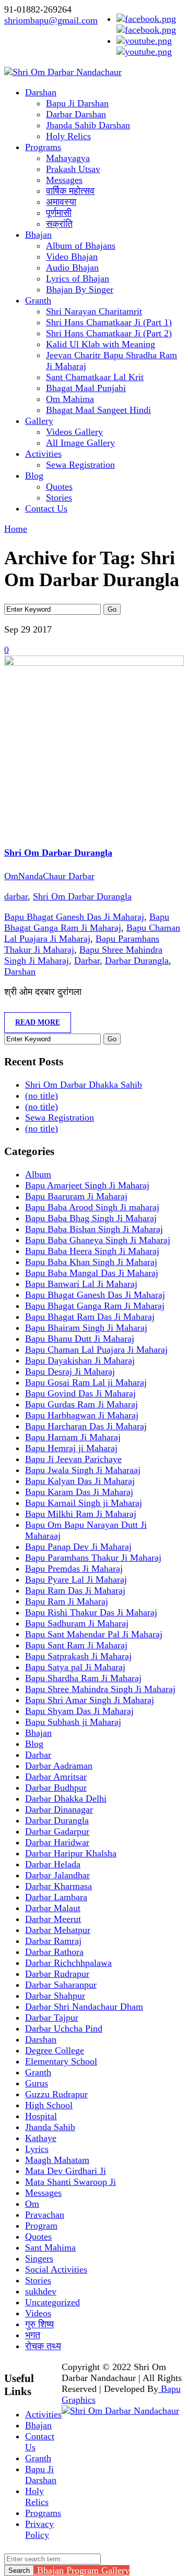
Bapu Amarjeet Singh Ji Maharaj (87, 1185)
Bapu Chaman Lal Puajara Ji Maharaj (96, 1350)
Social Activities (56, 2269)
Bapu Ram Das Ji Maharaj (75, 1590)
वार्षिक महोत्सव (70, 191)
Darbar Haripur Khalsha (71, 1853)
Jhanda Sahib (50, 2127)
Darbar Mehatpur (58, 1930)
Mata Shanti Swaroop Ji (70, 2182)
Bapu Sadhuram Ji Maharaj (77, 1623)
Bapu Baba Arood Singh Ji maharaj (92, 1207)
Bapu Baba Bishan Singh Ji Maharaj (94, 1229)
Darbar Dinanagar (59, 1809)
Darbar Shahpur (55, 1996)
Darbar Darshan (76, 114)
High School (49, 2105)
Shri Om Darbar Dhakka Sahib (84, 1085)
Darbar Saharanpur (61, 1985)
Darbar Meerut (53, 1919)
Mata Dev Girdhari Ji (66, 2171)
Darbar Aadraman (59, 1766)
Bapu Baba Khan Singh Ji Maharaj (91, 1262)
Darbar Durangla (137, 961)
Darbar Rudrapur (57, 1974)
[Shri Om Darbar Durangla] (94, 663)
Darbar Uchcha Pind (64, 2028)
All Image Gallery (80, 443)
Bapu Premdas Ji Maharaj (74, 1569)
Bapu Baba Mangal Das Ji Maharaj (92, 1273)
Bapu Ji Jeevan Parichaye (73, 1459)
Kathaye (41, 2138)
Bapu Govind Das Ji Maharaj (80, 1393)
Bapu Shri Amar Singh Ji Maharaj (90, 1700)
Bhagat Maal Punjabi (86, 388)
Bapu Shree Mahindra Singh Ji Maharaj (100, 1689)
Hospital (41, 2116)
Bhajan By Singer (80, 289)
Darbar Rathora (54, 1952)
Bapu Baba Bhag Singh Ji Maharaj (91, 1218)
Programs (43, 147)
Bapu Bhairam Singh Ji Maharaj (86, 1328)
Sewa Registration (80, 465)
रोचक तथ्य (43, 2346)
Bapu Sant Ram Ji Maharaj (76, 1645)
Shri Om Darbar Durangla (58, 853)
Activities (43, 454)
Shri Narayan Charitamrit (94, 311)
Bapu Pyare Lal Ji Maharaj (76, 1579)
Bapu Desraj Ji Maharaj (70, 1371)
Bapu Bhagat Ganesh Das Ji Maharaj (74, 917)
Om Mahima (70, 399)
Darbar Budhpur (56, 1788)
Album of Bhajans (81, 246)
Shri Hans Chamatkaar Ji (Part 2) (109, 333)
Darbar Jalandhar (57, 1875)
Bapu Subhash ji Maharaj (73, 1722)
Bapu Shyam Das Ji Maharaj (79, 1711)
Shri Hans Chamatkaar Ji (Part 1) (109, 322)
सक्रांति (59, 224)
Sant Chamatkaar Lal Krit (95, 377)
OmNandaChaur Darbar (49, 876)
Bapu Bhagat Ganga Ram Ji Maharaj (87, 922)
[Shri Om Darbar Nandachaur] (63, 72)
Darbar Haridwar (57, 1842)
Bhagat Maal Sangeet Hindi (98, 410)
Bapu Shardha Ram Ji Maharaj (83, 1678)
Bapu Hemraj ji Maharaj (71, 1448)
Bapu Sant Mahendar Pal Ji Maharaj (94, 1634)
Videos (38, 2313)
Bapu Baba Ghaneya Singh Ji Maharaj (98, 1240)
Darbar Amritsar (56, 1777)
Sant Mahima (50, 2247)
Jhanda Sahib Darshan (88, 125)
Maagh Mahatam (57, 2160)
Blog (34, 476)
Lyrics (37, 2149)
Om (32, 2204)
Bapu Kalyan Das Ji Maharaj (80, 1481)
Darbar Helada (53, 1864)
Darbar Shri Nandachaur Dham (84, 2007)
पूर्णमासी (59, 213)
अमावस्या (61, 202)
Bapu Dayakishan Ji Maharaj (80, 1360)
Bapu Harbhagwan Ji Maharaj (82, 1415)
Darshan (41, 92)
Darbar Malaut (53, 1908)
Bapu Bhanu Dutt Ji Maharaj (80, 1339)
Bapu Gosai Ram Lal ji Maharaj (86, 1382)
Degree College (55, 2050)
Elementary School (61, 2061)
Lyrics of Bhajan (78, 278)
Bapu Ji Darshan (77, 103)
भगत (33, 2335)
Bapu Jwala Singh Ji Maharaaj (83, 1470)
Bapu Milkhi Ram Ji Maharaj (81, 1514)
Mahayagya (68, 158)
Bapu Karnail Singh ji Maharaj (84, 1503)
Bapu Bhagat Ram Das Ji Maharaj (90, 1317)
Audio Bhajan (72, 268)
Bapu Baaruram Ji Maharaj (76, 1196)
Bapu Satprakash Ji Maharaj (78, 1656)
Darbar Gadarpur (57, 1831)
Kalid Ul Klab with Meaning (101, 344)
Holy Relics (68, 136)
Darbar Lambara (56, 1897)
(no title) (42, 1096)
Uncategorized (52, 2302)
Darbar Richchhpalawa (68, 1963)
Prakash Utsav (73, 169)
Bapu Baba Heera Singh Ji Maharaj (92, 1251)
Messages (64, 180)
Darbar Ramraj (53, 1941)
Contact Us (46, 508)
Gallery (39, 421)
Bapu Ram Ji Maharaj (67, 1601)
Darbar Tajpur (52, 2018)
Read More (38, 1022)
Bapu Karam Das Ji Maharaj (79, 1492)
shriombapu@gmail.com (51, 20)
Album (38, 1174)
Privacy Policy (39, 2529)
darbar (16, 896)
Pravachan (45, 2215)
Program (41, 2226)
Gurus (37, 2083)
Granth (38, 300)
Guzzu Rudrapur (56, 2094)
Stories (59, 497)
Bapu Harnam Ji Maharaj (73, 1437)
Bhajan (38, 235)
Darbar (87, 961)
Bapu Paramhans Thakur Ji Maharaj (93, 1558)
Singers (39, 2258)
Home (16, 529)
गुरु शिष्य (39, 2324)
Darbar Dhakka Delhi (66, 1799)
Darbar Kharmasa (58, 1886)
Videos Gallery (74, 432)
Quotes (59, 487)
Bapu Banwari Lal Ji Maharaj (81, 1284)
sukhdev (41, 2291)
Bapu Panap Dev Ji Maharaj (78, 1547)
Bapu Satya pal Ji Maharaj (75, 1667)
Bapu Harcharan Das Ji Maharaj (86, 1426)
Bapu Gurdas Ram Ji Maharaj (81, 1404)
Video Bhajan (72, 257)
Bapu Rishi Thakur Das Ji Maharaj (91, 1612)
